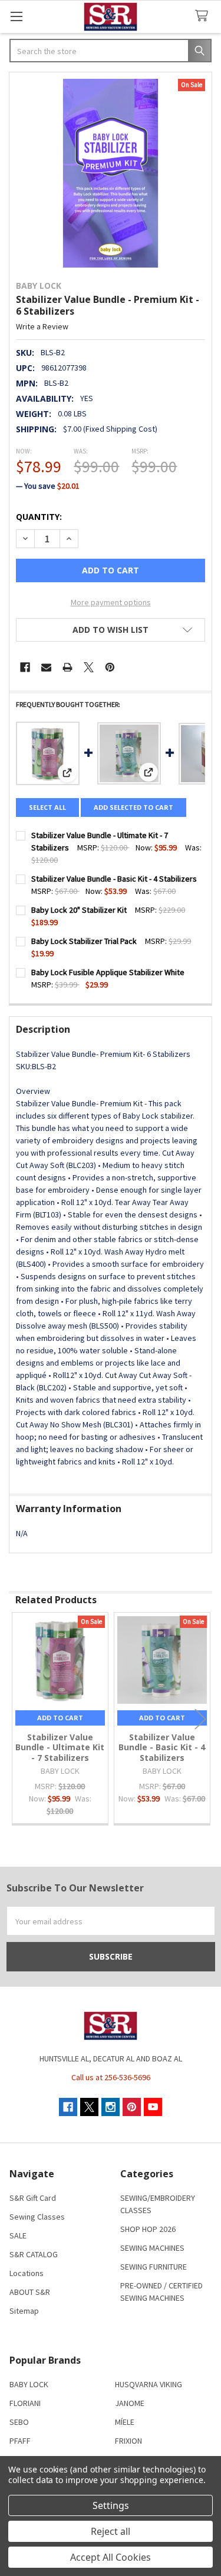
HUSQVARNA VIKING (149, 2384)
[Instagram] (111, 2107)
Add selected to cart (133, 807)
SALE (18, 2235)
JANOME (130, 2403)
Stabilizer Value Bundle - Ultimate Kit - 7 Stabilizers (60, 1747)
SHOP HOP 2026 (148, 2229)
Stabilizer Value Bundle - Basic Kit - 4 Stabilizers (114, 879)
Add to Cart (60, 1718)
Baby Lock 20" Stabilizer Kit (79, 910)
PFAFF (20, 2441)
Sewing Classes (37, 2217)
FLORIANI (25, 2403)
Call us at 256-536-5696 (111, 2077)
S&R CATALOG (34, 2254)
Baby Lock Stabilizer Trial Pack (84, 941)
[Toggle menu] (16, 16)
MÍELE (125, 2422)
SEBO (19, 2422)
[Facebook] (25, 667)
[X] (89, 667)
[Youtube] (153, 2107)
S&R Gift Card (33, 2198)
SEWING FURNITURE (154, 2267)
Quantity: (39, 517)
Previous (21, 1719)
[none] (111, 173)
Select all (47, 807)
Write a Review (42, 326)
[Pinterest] (110, 667)
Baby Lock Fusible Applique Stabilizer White (108, 972)
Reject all (111, 2531)
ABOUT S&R (30, 2292)
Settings (111, 2505)
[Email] (46, 667)
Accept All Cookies (111, 2557)
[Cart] (204, 16)
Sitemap (24, 2311)
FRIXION (128, 2441)
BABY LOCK (29, 2384)
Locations (27, 2273)
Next (200, 1719)
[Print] (67, 667)
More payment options (111, 602)
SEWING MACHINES (152, 2248)
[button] (110, 630)
